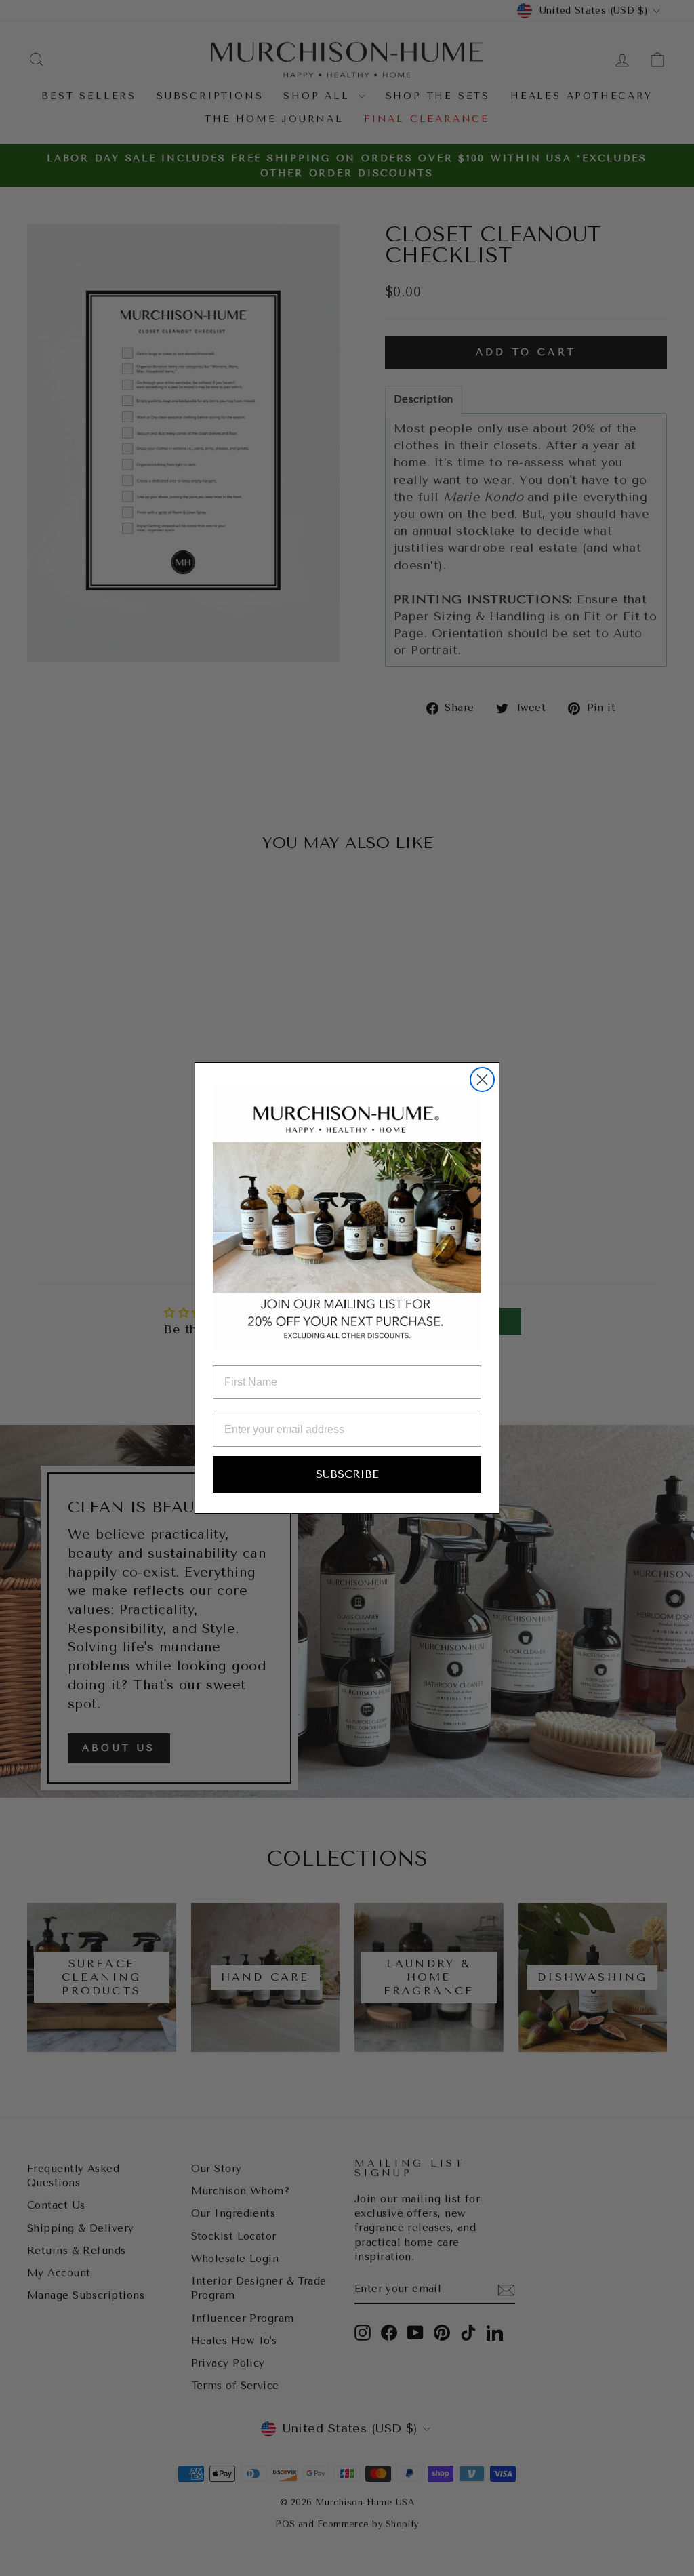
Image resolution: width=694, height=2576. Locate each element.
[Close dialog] (482, 1080)
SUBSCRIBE (347, 1474)
